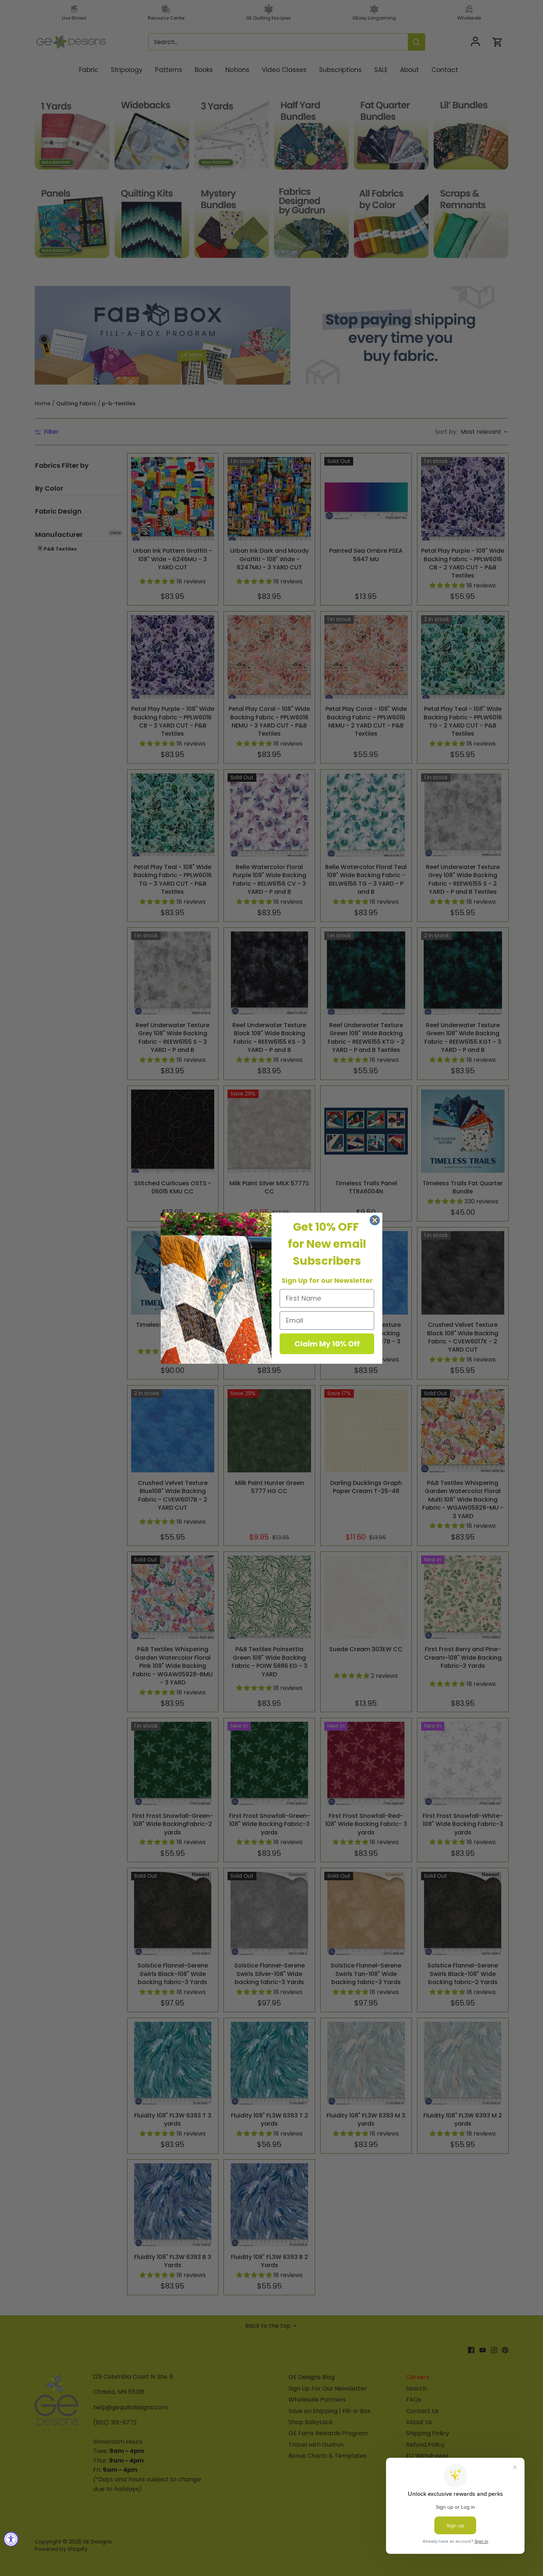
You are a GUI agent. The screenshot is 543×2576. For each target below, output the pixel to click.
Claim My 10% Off (327, 1344)
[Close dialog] (375, 1220)
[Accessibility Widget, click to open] (11, 2539)
